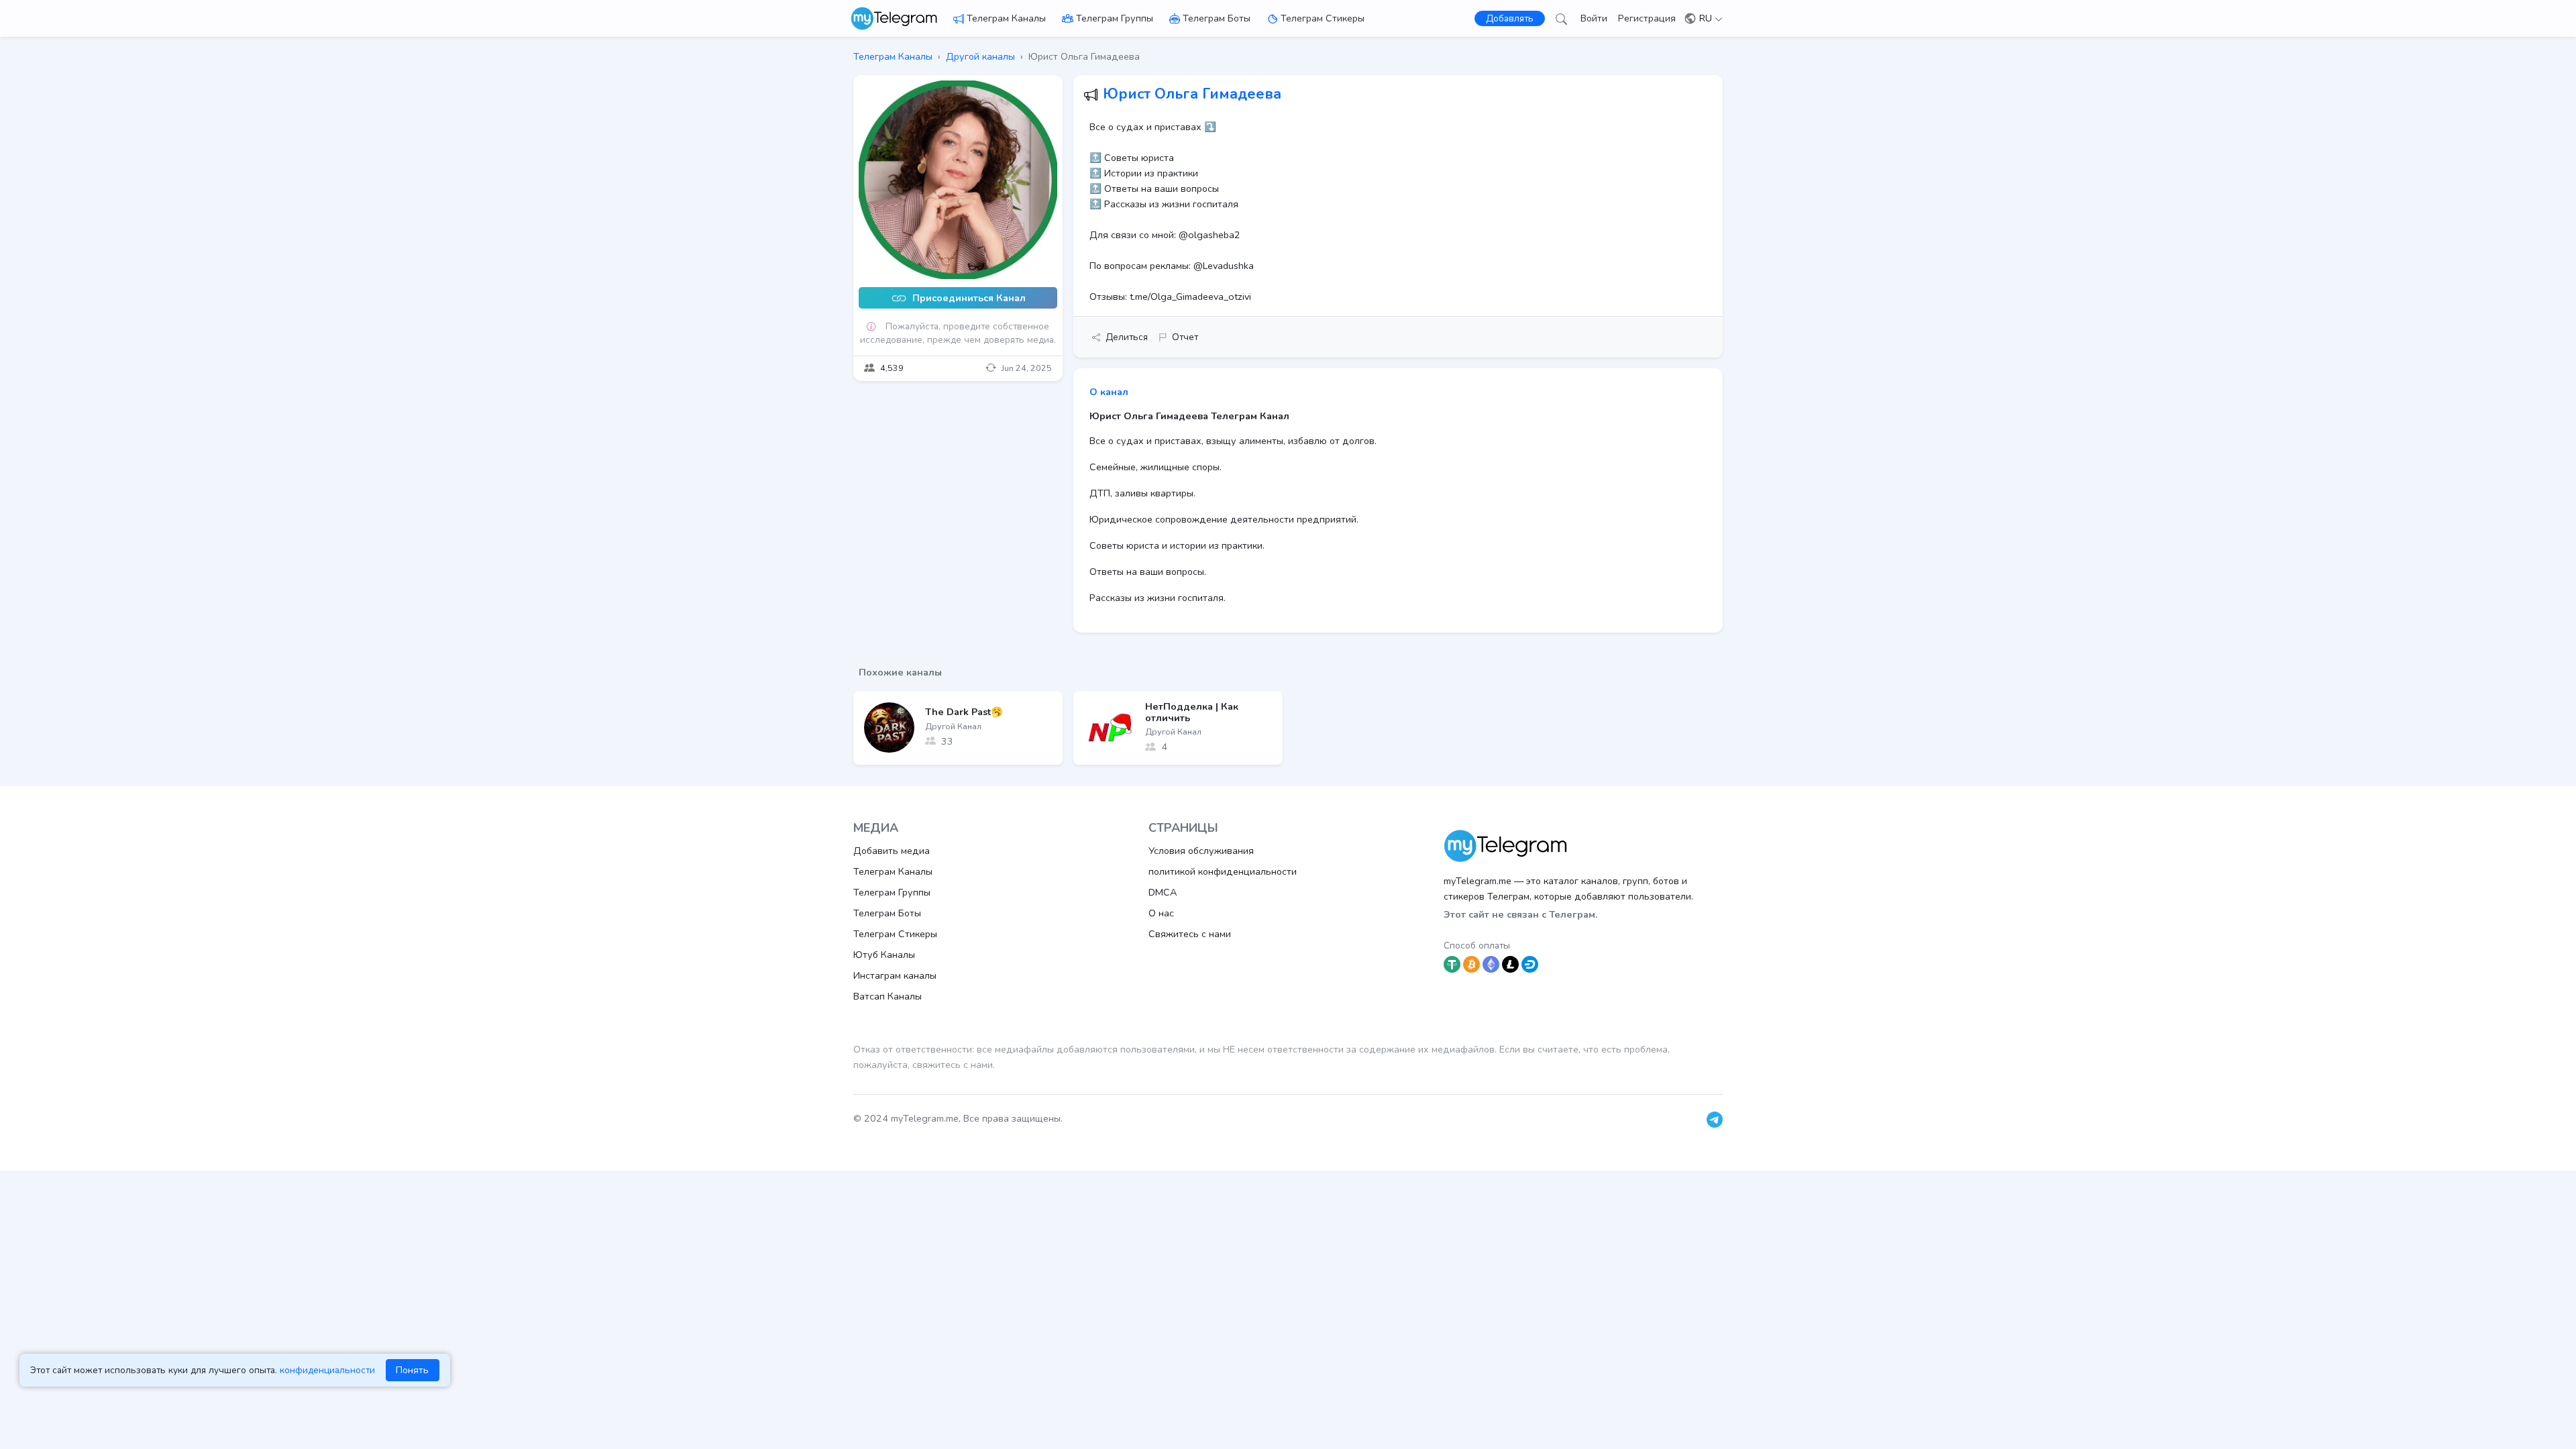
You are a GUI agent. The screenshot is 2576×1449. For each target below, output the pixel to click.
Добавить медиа (892, 851)
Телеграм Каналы (1006, 18)
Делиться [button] (1127, 337)
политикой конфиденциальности (1223, 871)
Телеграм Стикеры (1323, 18)
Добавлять (1510, 18)
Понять (412, 1370)
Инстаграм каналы (895, 975)
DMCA (1163, 892)
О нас (1161, 913)
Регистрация (1647, 18)
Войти (1594, 18)
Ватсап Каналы (888, 996)
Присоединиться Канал (968, 299)
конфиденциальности (327, 1370)
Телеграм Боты (1217, 18)
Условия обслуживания (1201, 851)
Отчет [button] (1185, 337)
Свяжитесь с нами (1190, 934)
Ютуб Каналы (884, 955)
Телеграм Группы (1115, 18)
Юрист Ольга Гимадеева (1192, 94)
